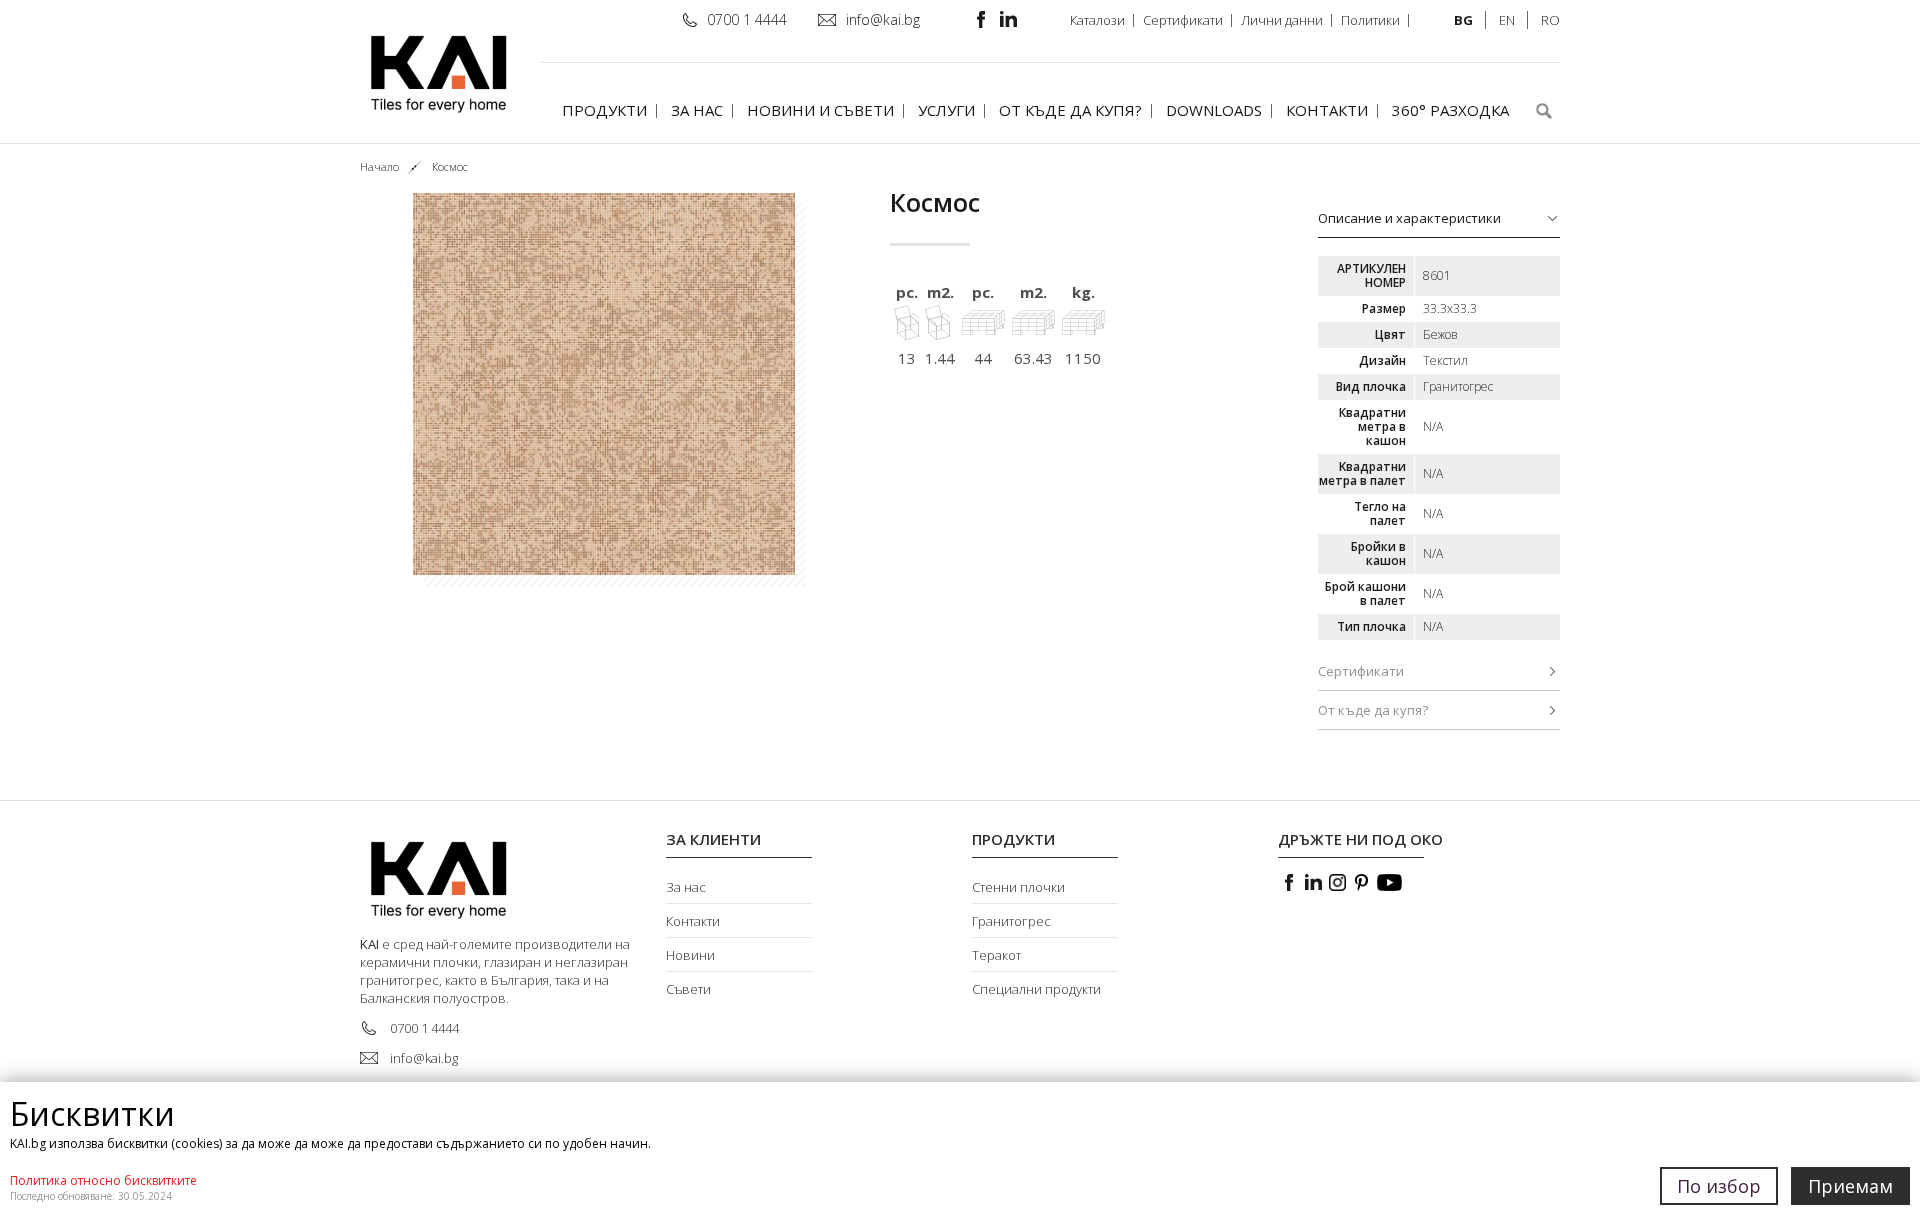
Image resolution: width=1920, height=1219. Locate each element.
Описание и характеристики (1409, 218)
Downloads (1214, 110)
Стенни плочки (1018, 887)
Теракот (996, 955)
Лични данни (1282, 20)
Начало (379, 166)
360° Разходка (1450, 110)
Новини (690, 955)
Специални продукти (1036, 989)
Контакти (1327, 110)
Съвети (688, 989)
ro (1550, 20)
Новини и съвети (820, 110)
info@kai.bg (883, 19)
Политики (1370, 20)
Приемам (1850, 1186)
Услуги (946, 110)
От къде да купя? (1070, 110)
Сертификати (1183, 20)
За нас (697, 110)
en (1507, 20)
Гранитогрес (1011, 921)
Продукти (604, 110)
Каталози (1097, 20)
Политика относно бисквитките (103, 1180)
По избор (1719, 1186)
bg (1463, 20)
